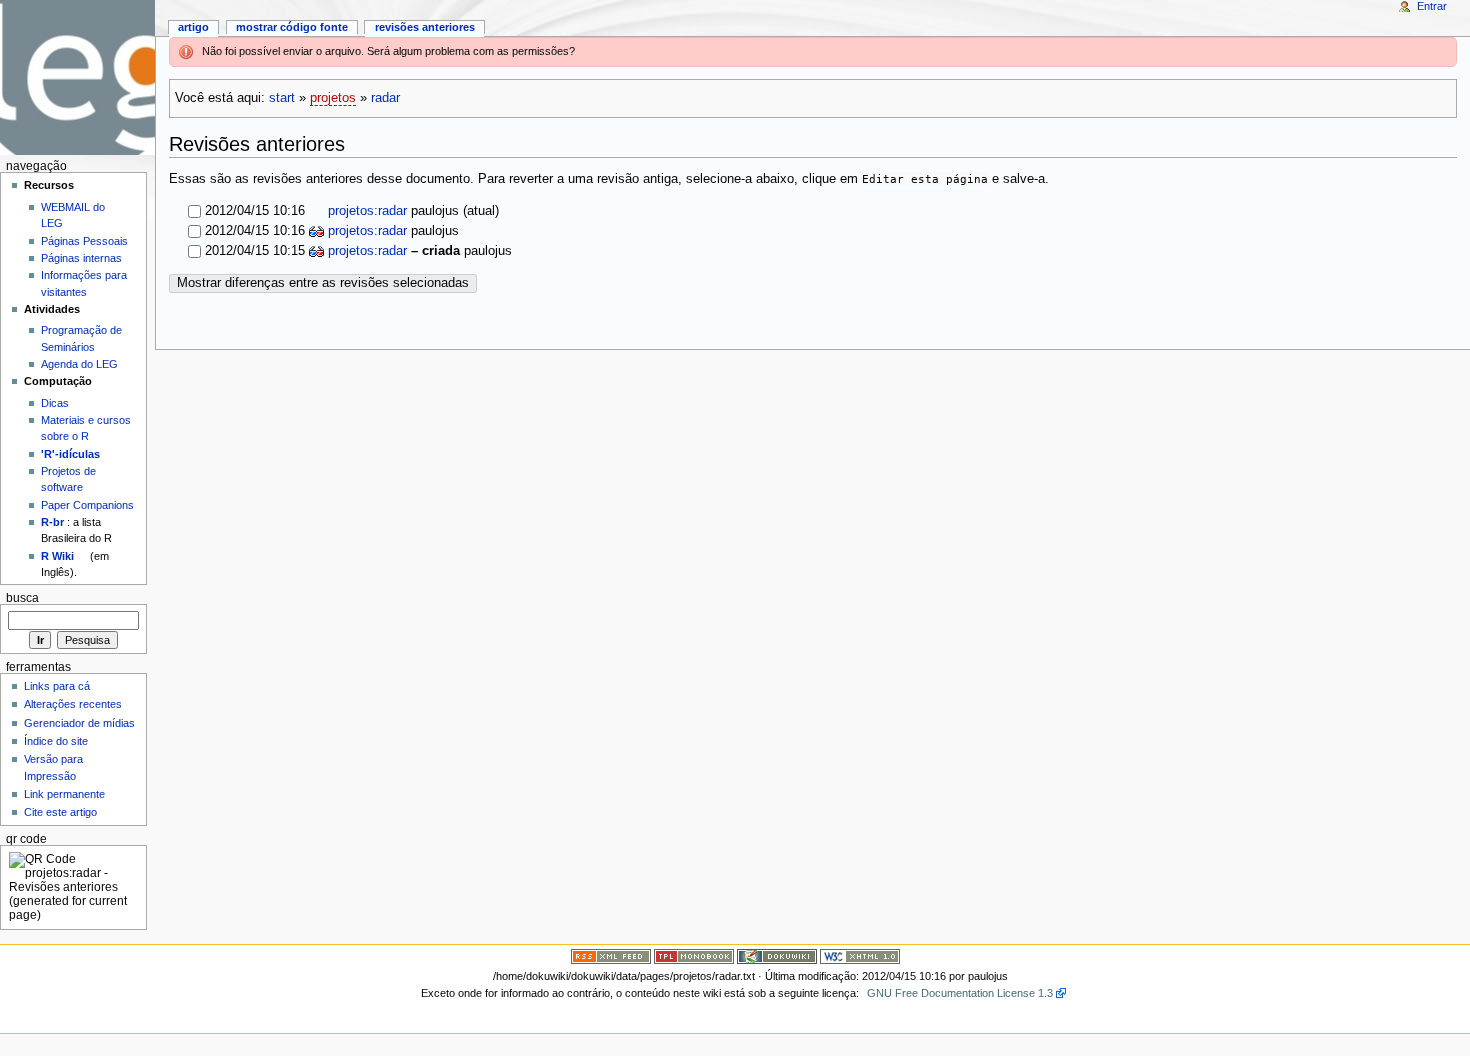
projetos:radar (365, 211)
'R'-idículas (70, 454)
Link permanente (64, 794)
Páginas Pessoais (84, 241)
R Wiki (57, 556)
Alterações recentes (73, 704)
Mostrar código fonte (292, 27)
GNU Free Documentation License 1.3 (960, 993)
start (282, 98)
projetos (333, 98)
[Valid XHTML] (860, 956)
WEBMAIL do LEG (73, 215)
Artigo (193, 27)
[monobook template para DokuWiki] (694, 956)
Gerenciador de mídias (79, 723)
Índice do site (56, 741)
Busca (22, 598)
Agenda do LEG (79, 364)
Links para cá (57, 686)
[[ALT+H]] (77, 77)
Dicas (55, 403)
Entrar (1432, 6)
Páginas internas (81, 258)
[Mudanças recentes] (611, 956)
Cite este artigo (60, 812)
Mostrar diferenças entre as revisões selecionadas (323, 283)
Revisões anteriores (425, 27)
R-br (52, 522)
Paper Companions (87, 505)
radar (385, 98)
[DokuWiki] (777, 956)
